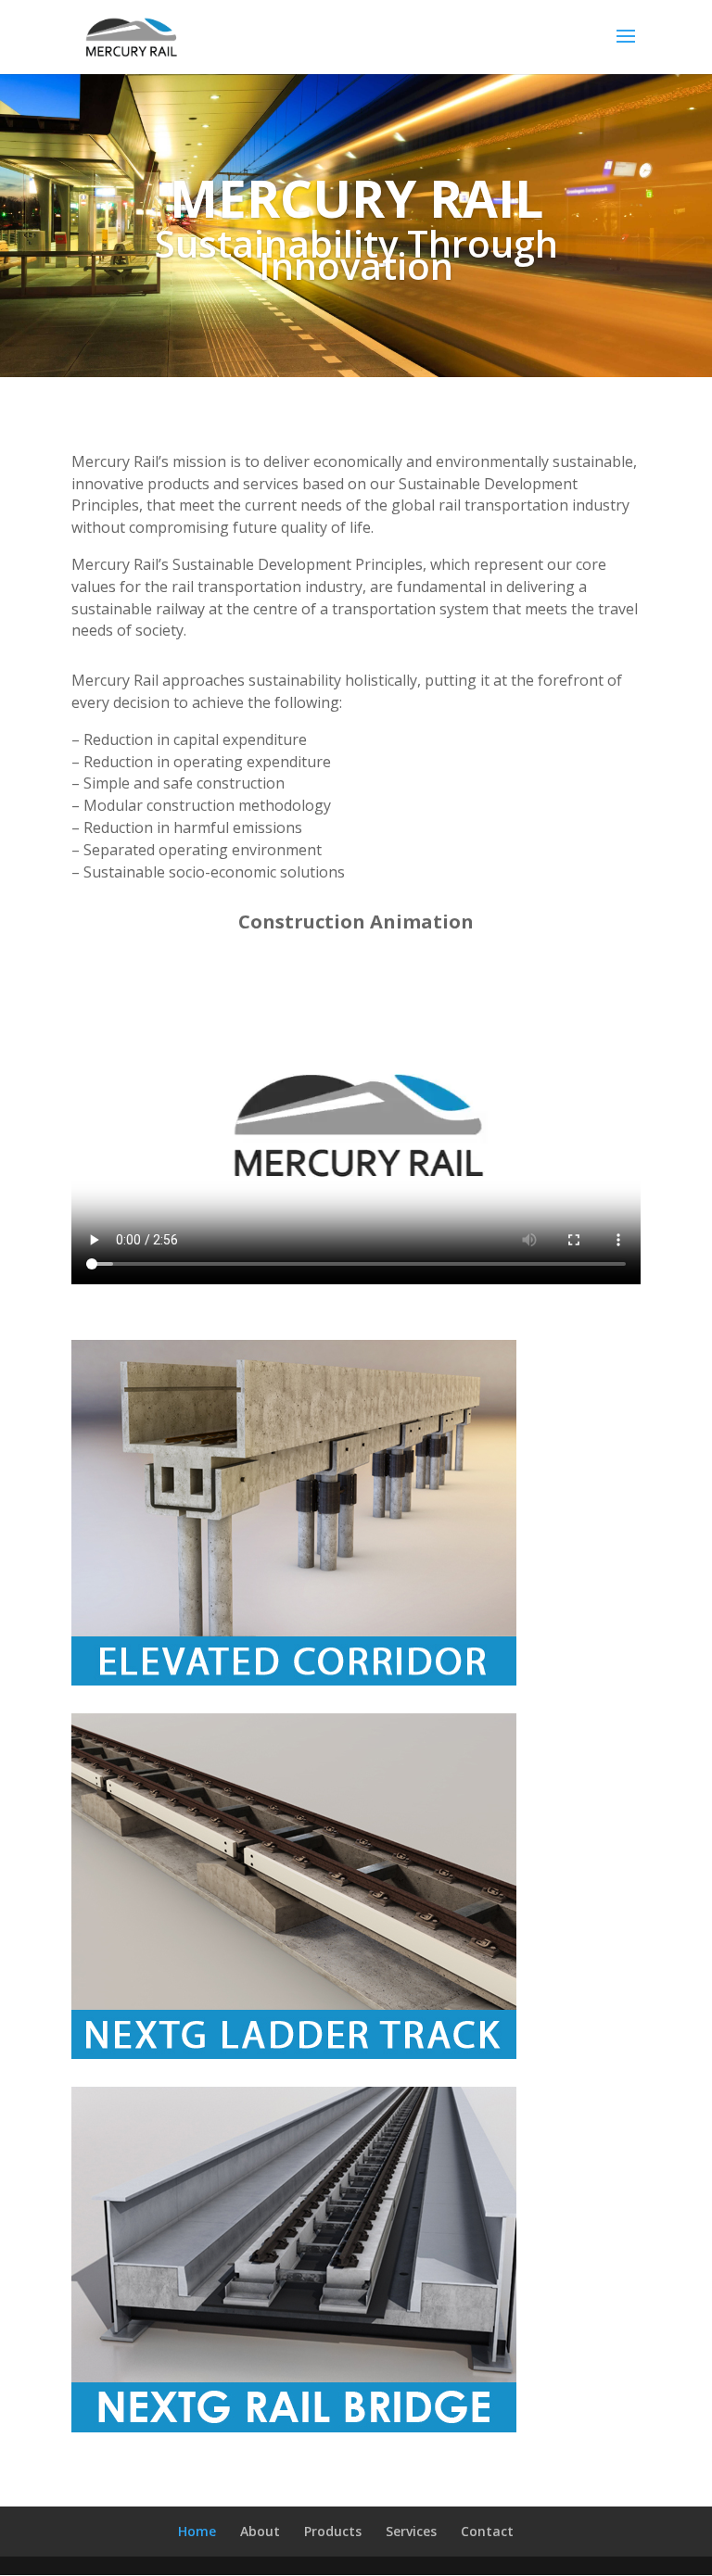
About (260, 2531)
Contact (487, 2531)
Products (333, 2531)
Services (411, 2531)
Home (197, 2531)
